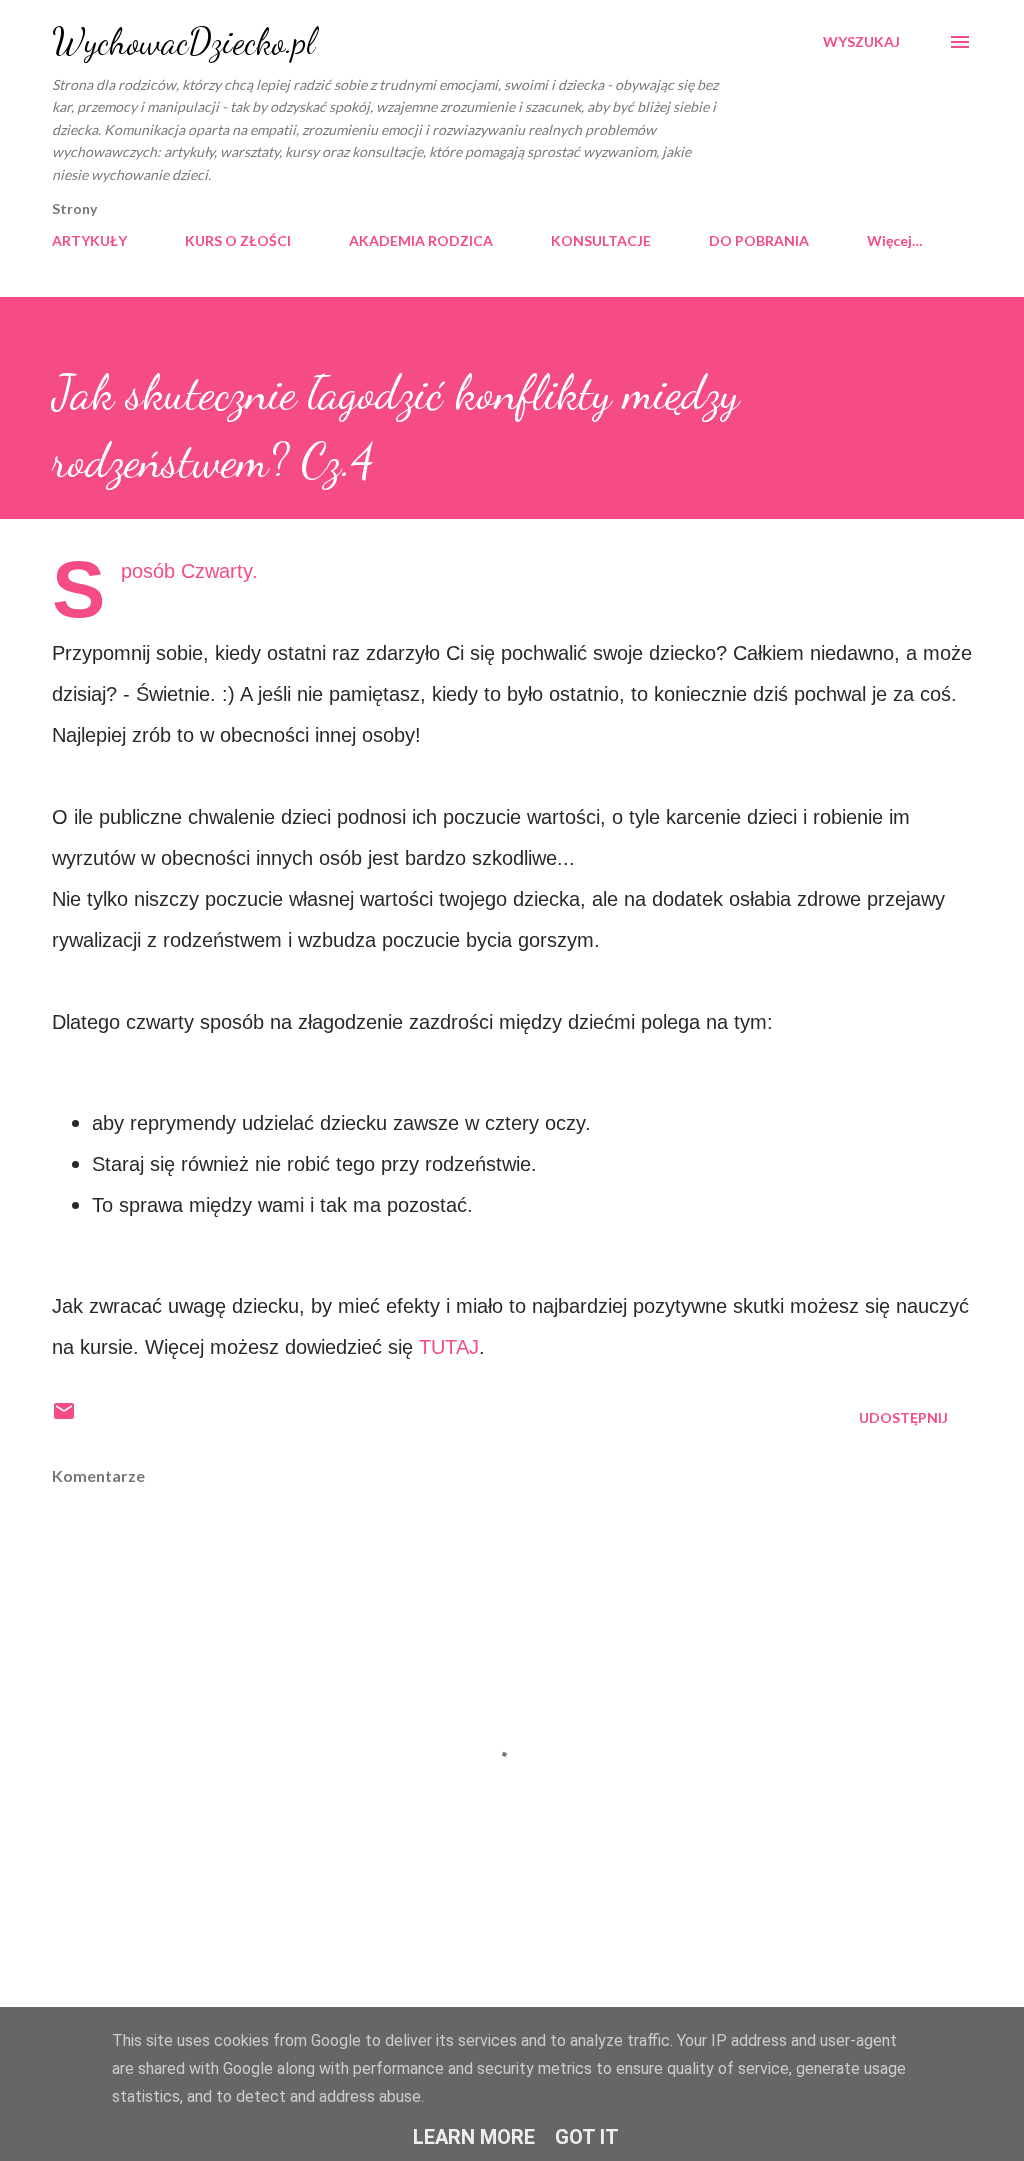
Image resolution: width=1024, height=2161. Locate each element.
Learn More (474, 2137)
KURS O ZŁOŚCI (238, 240)
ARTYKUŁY (89, 240)
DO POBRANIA (759, 240)
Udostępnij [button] (903, 1417)
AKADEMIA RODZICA (421, 240)
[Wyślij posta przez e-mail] (64, 1417)
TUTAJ (449, 1347)
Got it (587, 2137)
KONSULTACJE (601, 240)
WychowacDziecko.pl (183, 41)
